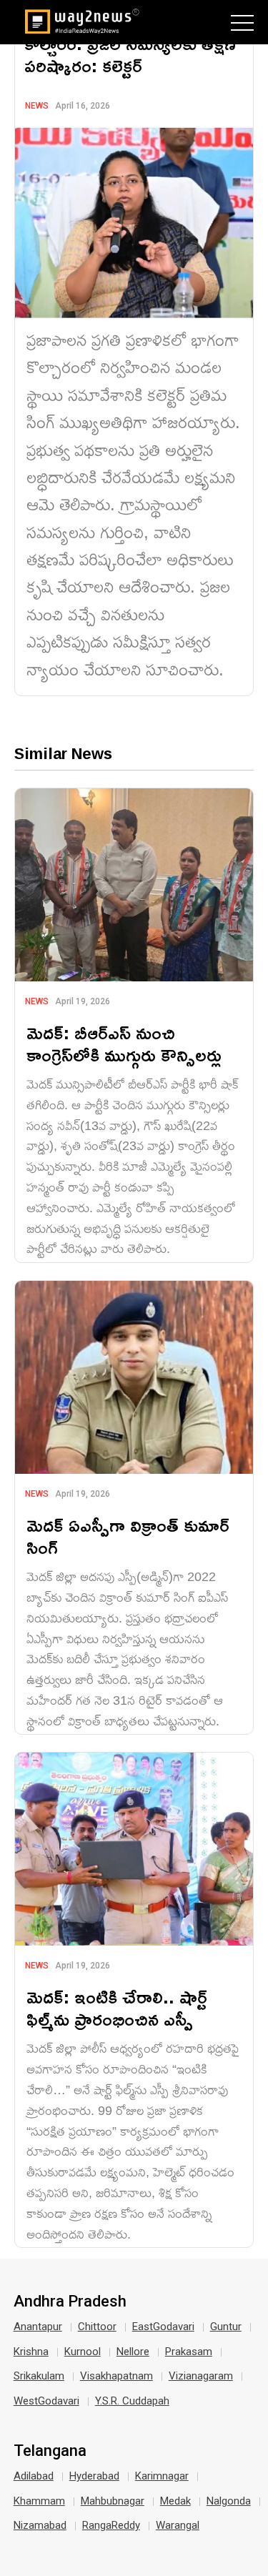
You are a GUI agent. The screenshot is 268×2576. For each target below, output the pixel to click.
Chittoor (97, 2327)
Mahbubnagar (113, 2501)
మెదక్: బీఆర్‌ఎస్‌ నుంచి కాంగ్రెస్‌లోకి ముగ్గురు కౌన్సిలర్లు (124, 1044)
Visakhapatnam (116, 2376)
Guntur (226, 2327)
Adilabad (34, 2476)
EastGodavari (163, 2327)
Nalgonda (229, 2501)
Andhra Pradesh (70, 2302)
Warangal (178, 2525)
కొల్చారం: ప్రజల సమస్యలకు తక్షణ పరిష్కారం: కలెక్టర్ (130, 54)
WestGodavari (46, 2401)
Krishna (31, 2352)
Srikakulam (39, 2376)
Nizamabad (40, 2525)
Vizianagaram (201, 2376)
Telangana (50, 2451)
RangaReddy (111, 2525)
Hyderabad (94, 2476)
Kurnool (83, 2352)
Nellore (133, 2352)
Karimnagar (162, 2476)
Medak (175, 2501)
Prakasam (189, 2352)
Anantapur (38, 2327)
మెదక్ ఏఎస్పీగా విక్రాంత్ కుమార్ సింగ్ (128, 1536)
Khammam (39, 2501)
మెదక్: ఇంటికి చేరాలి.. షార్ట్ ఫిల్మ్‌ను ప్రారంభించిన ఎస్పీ (117, 2008)
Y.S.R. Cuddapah (132, 2401)
